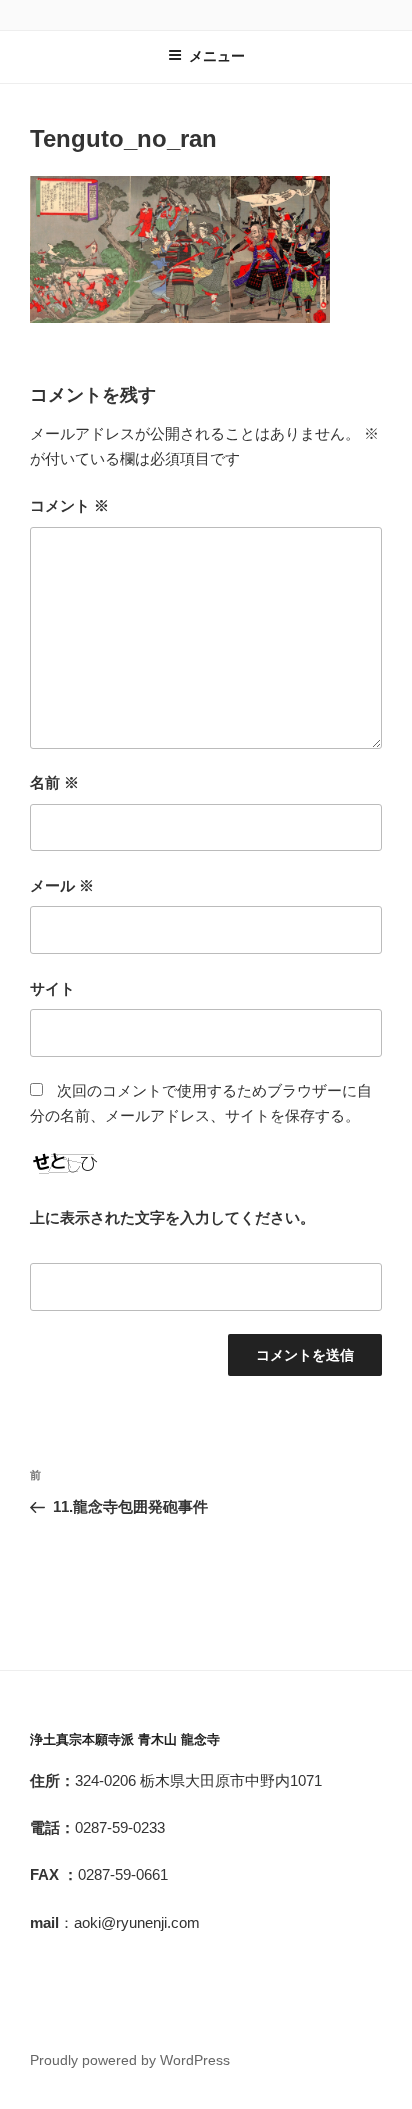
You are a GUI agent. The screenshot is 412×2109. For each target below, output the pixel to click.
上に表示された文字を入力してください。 (172, 1217)
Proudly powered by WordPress (130, 2060)
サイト (52, 988)
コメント (69, 505)
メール (62, 885)
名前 (54, 782)
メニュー (217, 56)
